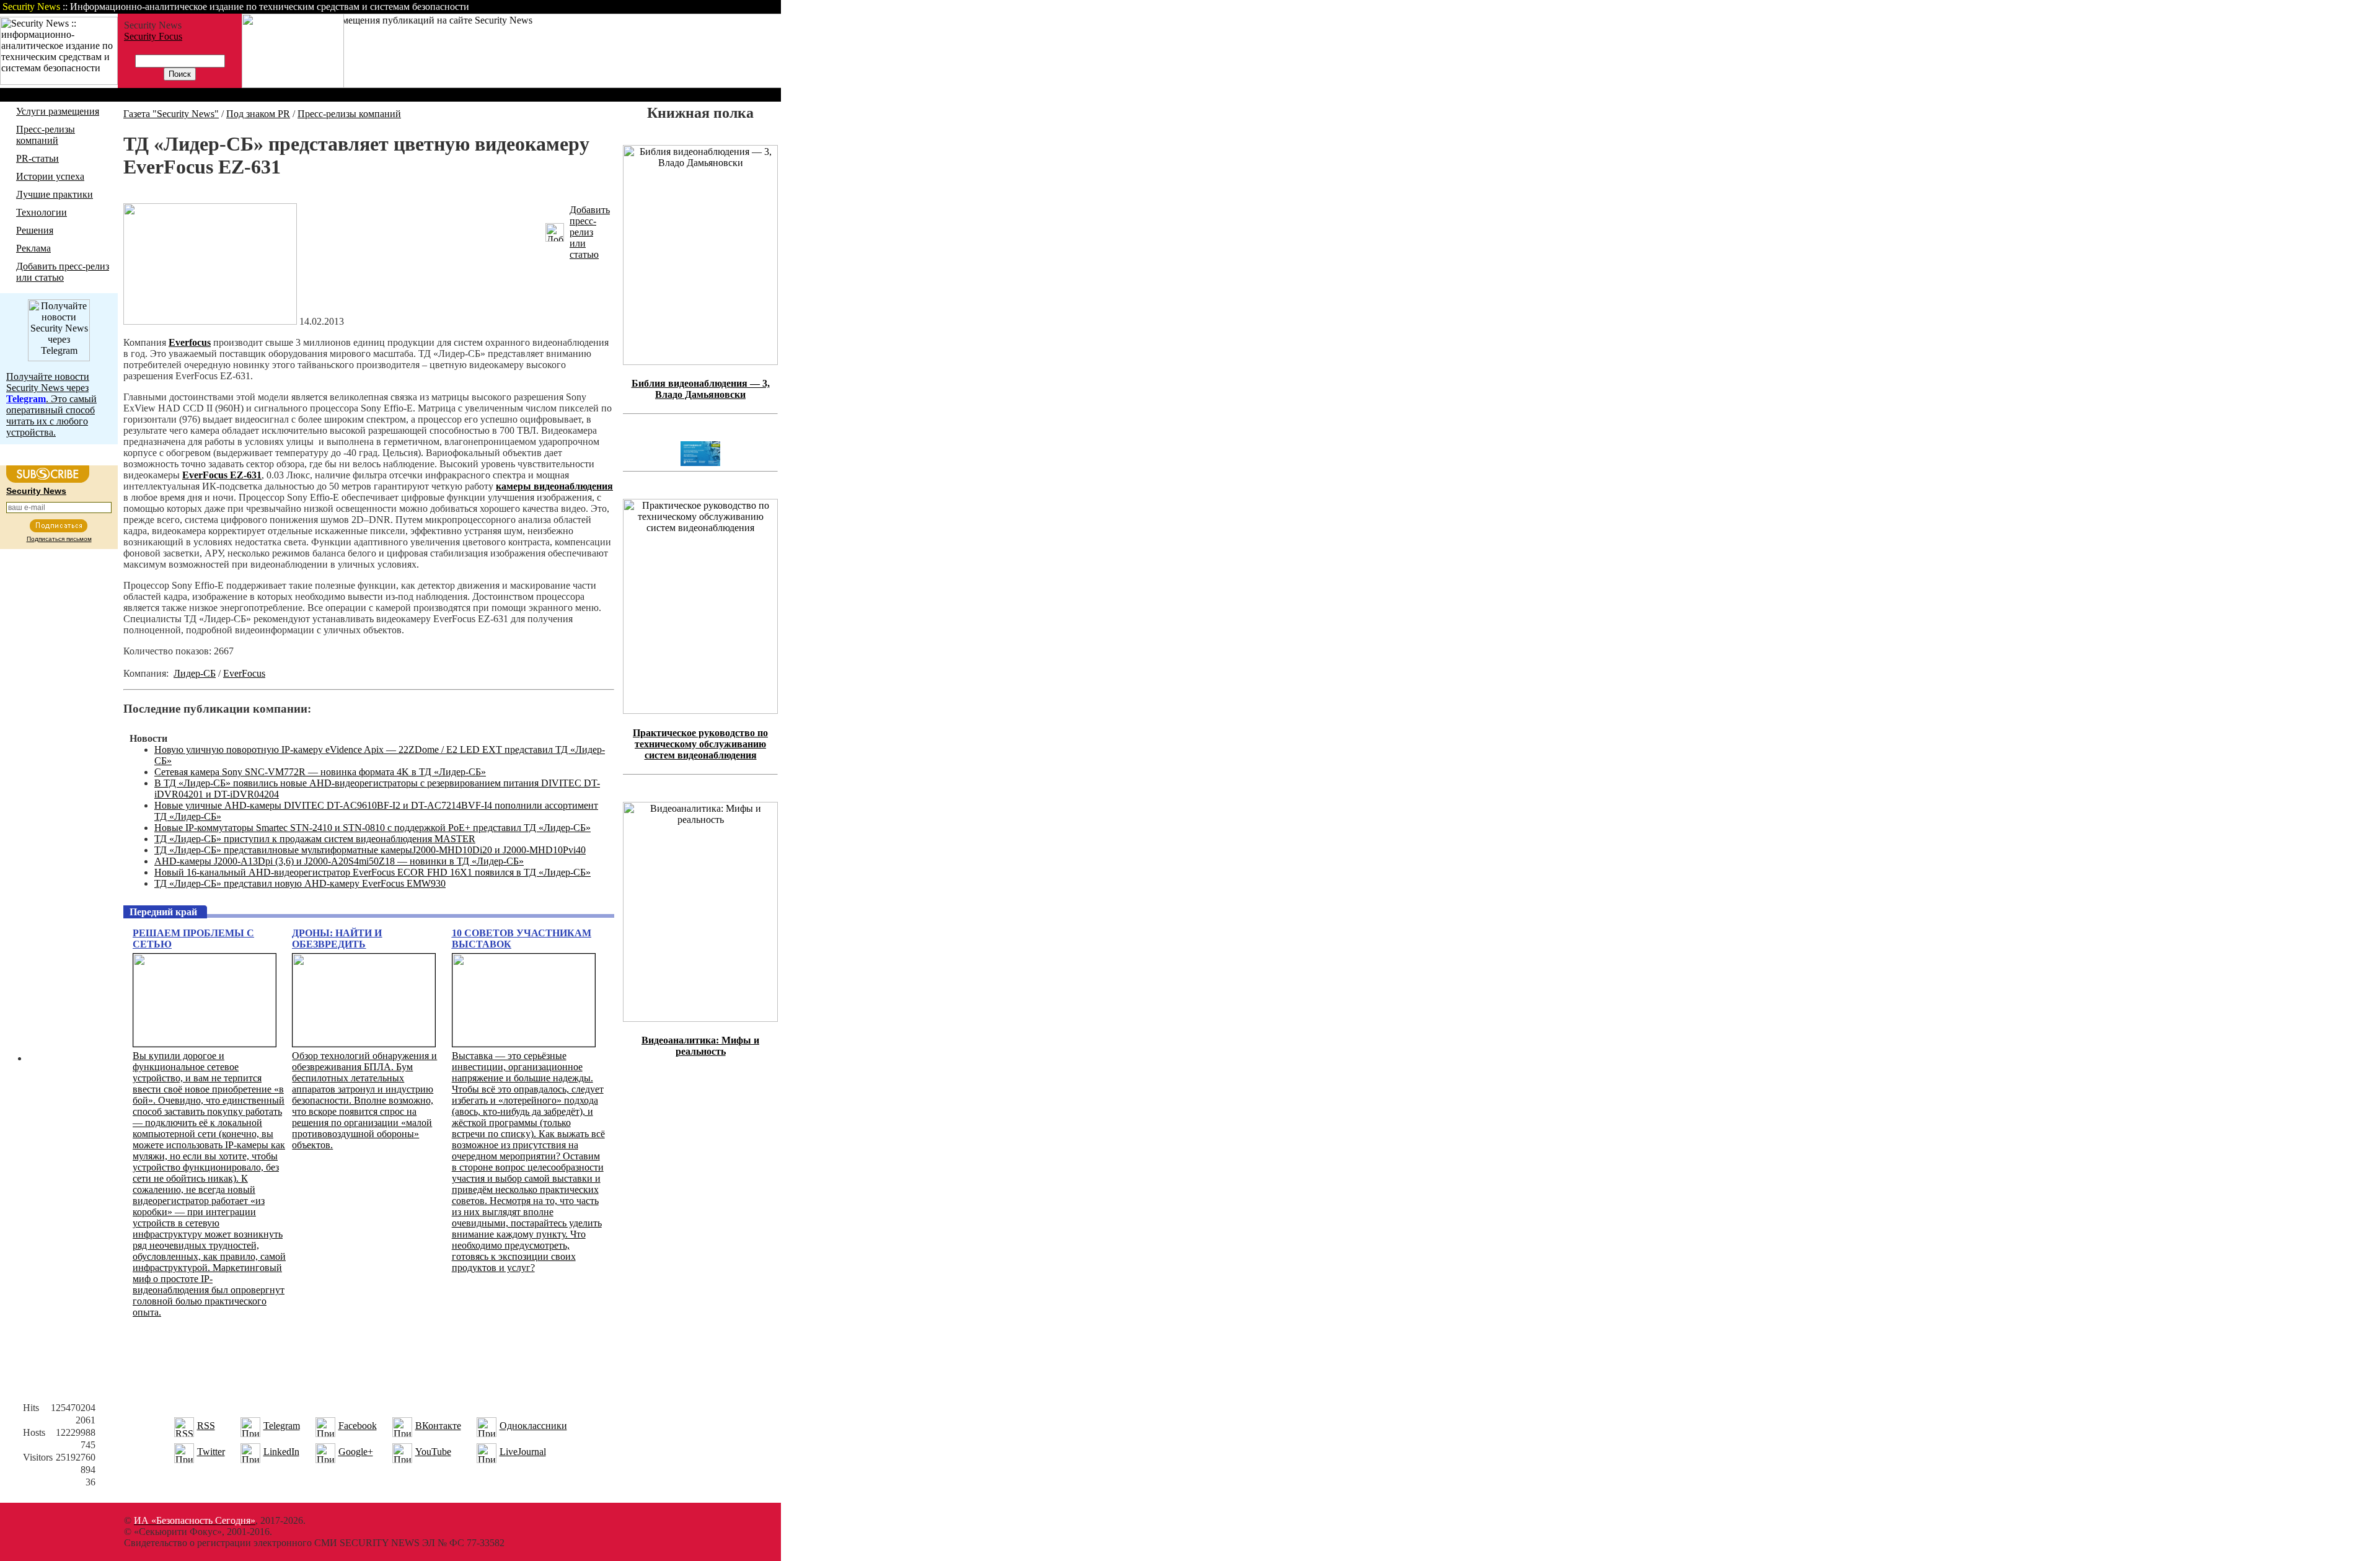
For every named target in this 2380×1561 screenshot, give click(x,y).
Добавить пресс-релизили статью (590, 232)
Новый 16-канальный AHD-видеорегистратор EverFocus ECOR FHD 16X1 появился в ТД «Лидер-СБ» (372, 872)
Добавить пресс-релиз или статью (63, 272)
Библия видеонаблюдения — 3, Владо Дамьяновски (701, 389)
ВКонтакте (438, 1426)
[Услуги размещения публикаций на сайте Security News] (293, 85)
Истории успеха (50, 176)
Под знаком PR (258, 114)
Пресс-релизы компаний (46, 135)
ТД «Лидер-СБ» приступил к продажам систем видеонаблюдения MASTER (315, 839)
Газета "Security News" (171, 114)
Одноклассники (533, 1426)
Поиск (622, 7)
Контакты (677, 7)
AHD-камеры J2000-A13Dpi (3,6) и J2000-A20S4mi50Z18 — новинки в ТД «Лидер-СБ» (339, 861)
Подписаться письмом (59, 539)
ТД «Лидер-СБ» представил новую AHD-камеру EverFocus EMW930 (300, 883)
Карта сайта (742, 7)
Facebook (358, 1426)
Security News (36, 491)
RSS (206, 1426)
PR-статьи (37, 158)
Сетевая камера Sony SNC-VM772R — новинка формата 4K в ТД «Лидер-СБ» (320, 772)
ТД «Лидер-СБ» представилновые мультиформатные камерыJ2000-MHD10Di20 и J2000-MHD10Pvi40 (370, 850)
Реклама (33, 248)
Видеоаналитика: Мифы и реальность (700, 1046)
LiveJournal (523, 1452)
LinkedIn (281, 1452)
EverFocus (244, 673)
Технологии (42, 212)
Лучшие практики (55, 194)
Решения (35, 230)
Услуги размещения (58, 111)
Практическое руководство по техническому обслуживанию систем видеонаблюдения (700, 744)
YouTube (433, 1452)
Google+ (356, 1452)
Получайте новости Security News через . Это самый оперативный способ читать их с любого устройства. (51, 404)
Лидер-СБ (195, 673)
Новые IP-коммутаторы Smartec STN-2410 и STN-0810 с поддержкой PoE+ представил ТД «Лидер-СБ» (372, 828)
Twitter (211, 1452)
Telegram (282, 1426)
